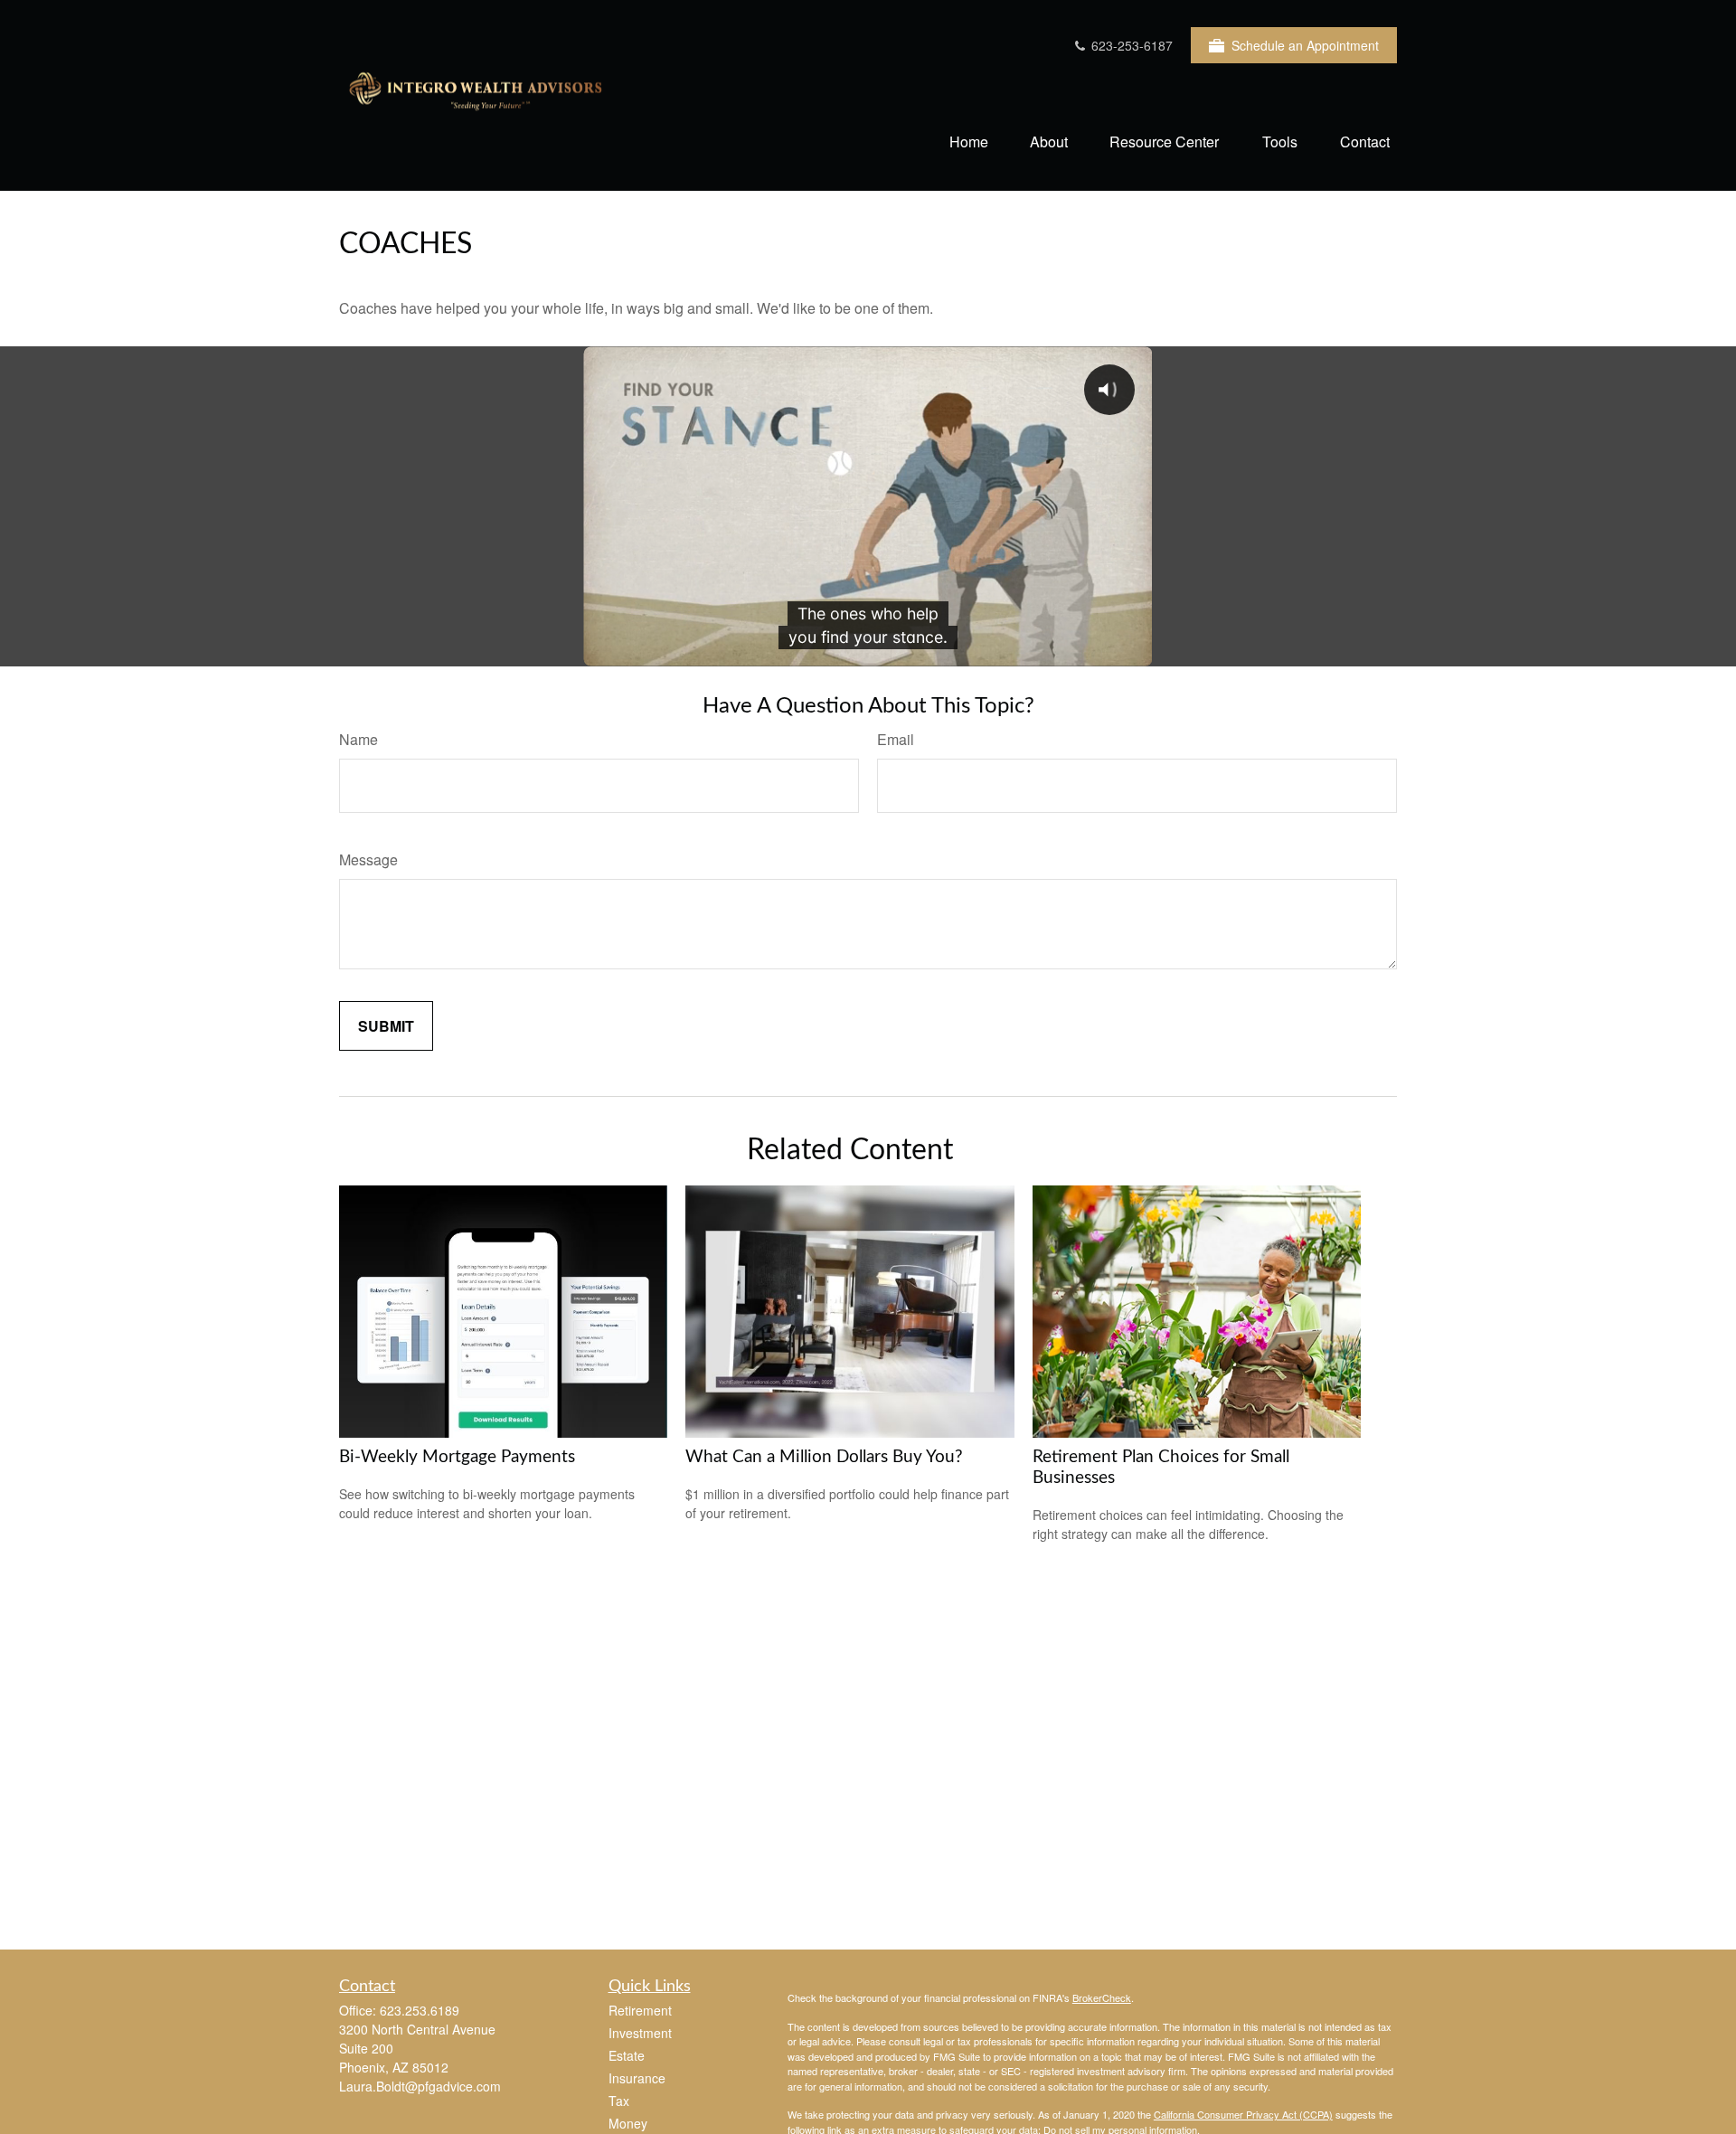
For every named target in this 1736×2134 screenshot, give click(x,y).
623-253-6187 (1130, 45)
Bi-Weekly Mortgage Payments (457, 1457)
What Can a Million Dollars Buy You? (824, 1457)
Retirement (640, 2010)
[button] (969, 141)
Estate (627, 2055)
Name (359, 739)
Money (628, 2123)
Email (896, 739)
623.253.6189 (420, 2010)
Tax (619, 2101)
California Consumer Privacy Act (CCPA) (1243, 2114)
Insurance (637, 2078)
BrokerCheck (1102, 1997)
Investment (640, 2033)
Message (368, 859)
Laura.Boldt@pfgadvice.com (420, 2086)
